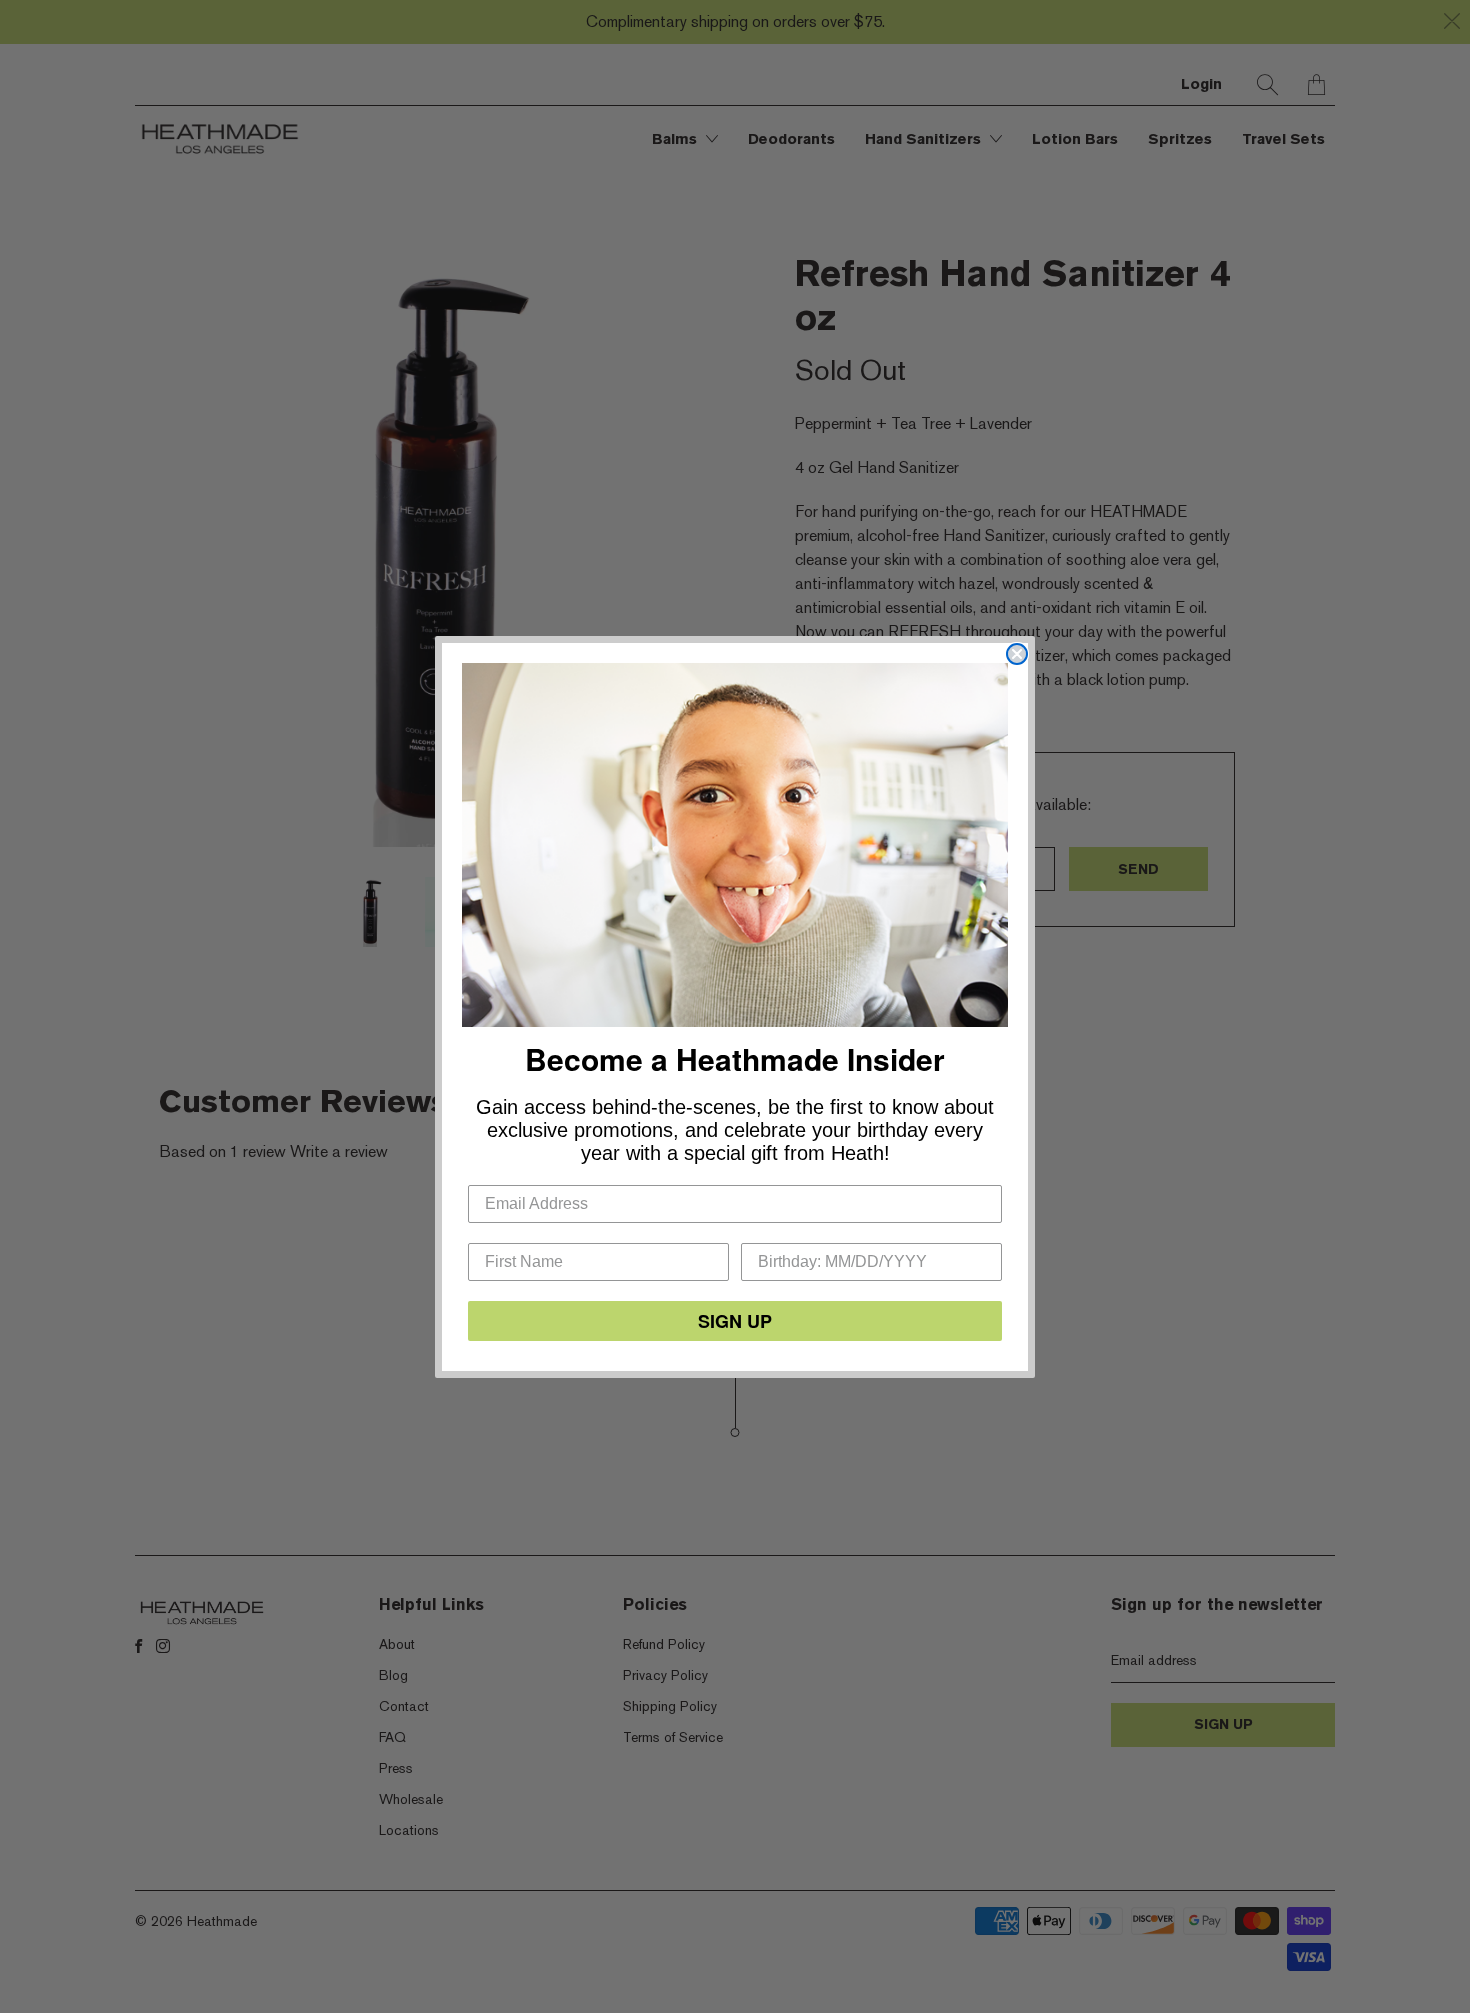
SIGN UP (735, 1321)
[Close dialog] (1017, 654)
